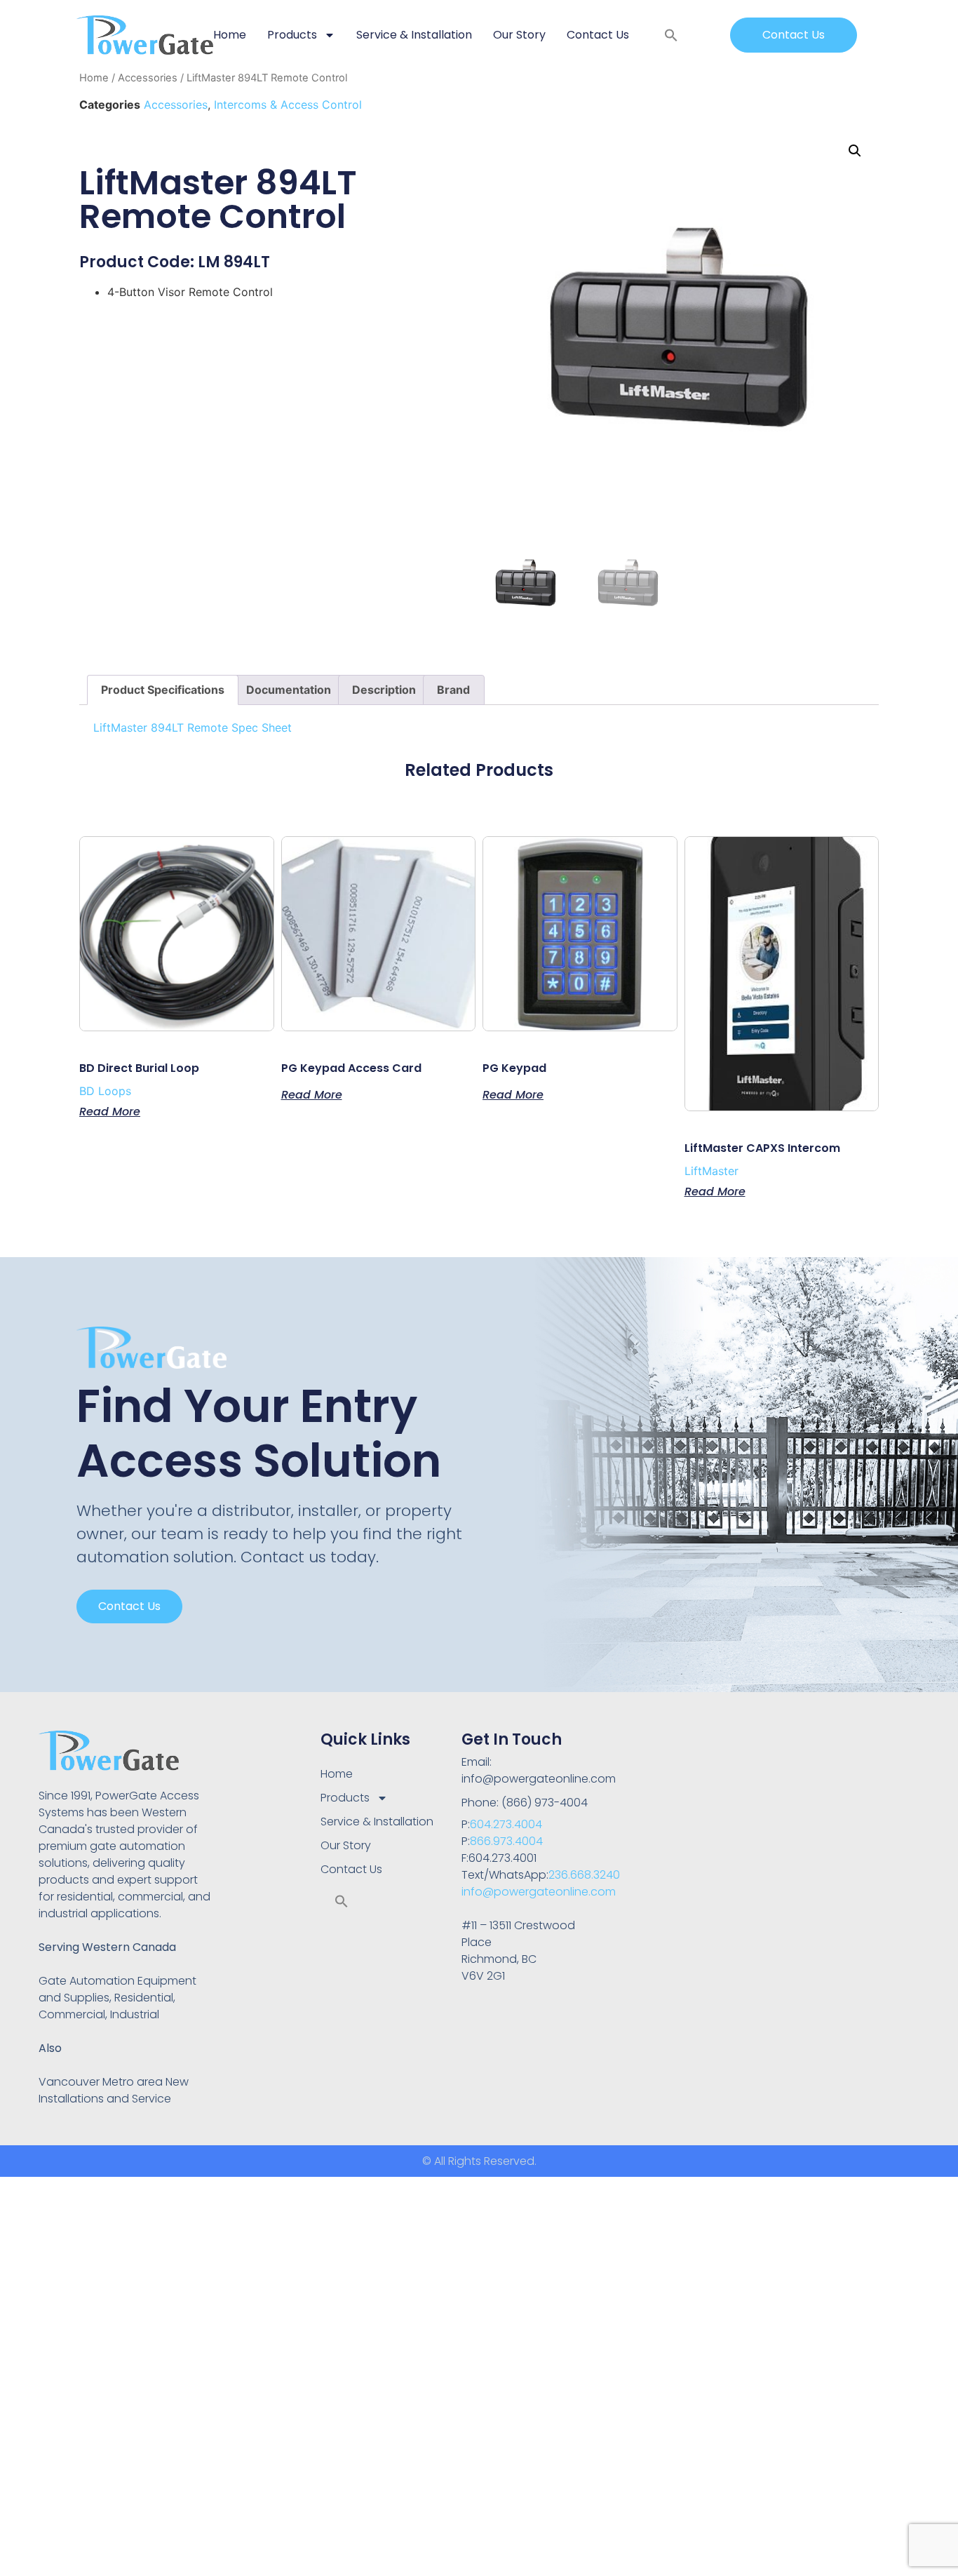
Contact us (129, 1606)
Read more (110, 1111)
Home (230, 35)
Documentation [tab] (289, 690)
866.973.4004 (506, 1841)
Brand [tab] (453, 690)
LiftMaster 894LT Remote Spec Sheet (193, 727)
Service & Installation (414, 35)
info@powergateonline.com (539, 1892)
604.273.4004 (506, 1824)
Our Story (519, 35)
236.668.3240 (584, 1875)
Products (292, 35)
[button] (671, 35)
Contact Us (598, 35)
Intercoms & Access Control (288, 105)
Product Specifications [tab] (163, 690)
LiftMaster (711, 1171)
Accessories (148, 78)
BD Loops (105, 1091)
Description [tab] (384, 690)
